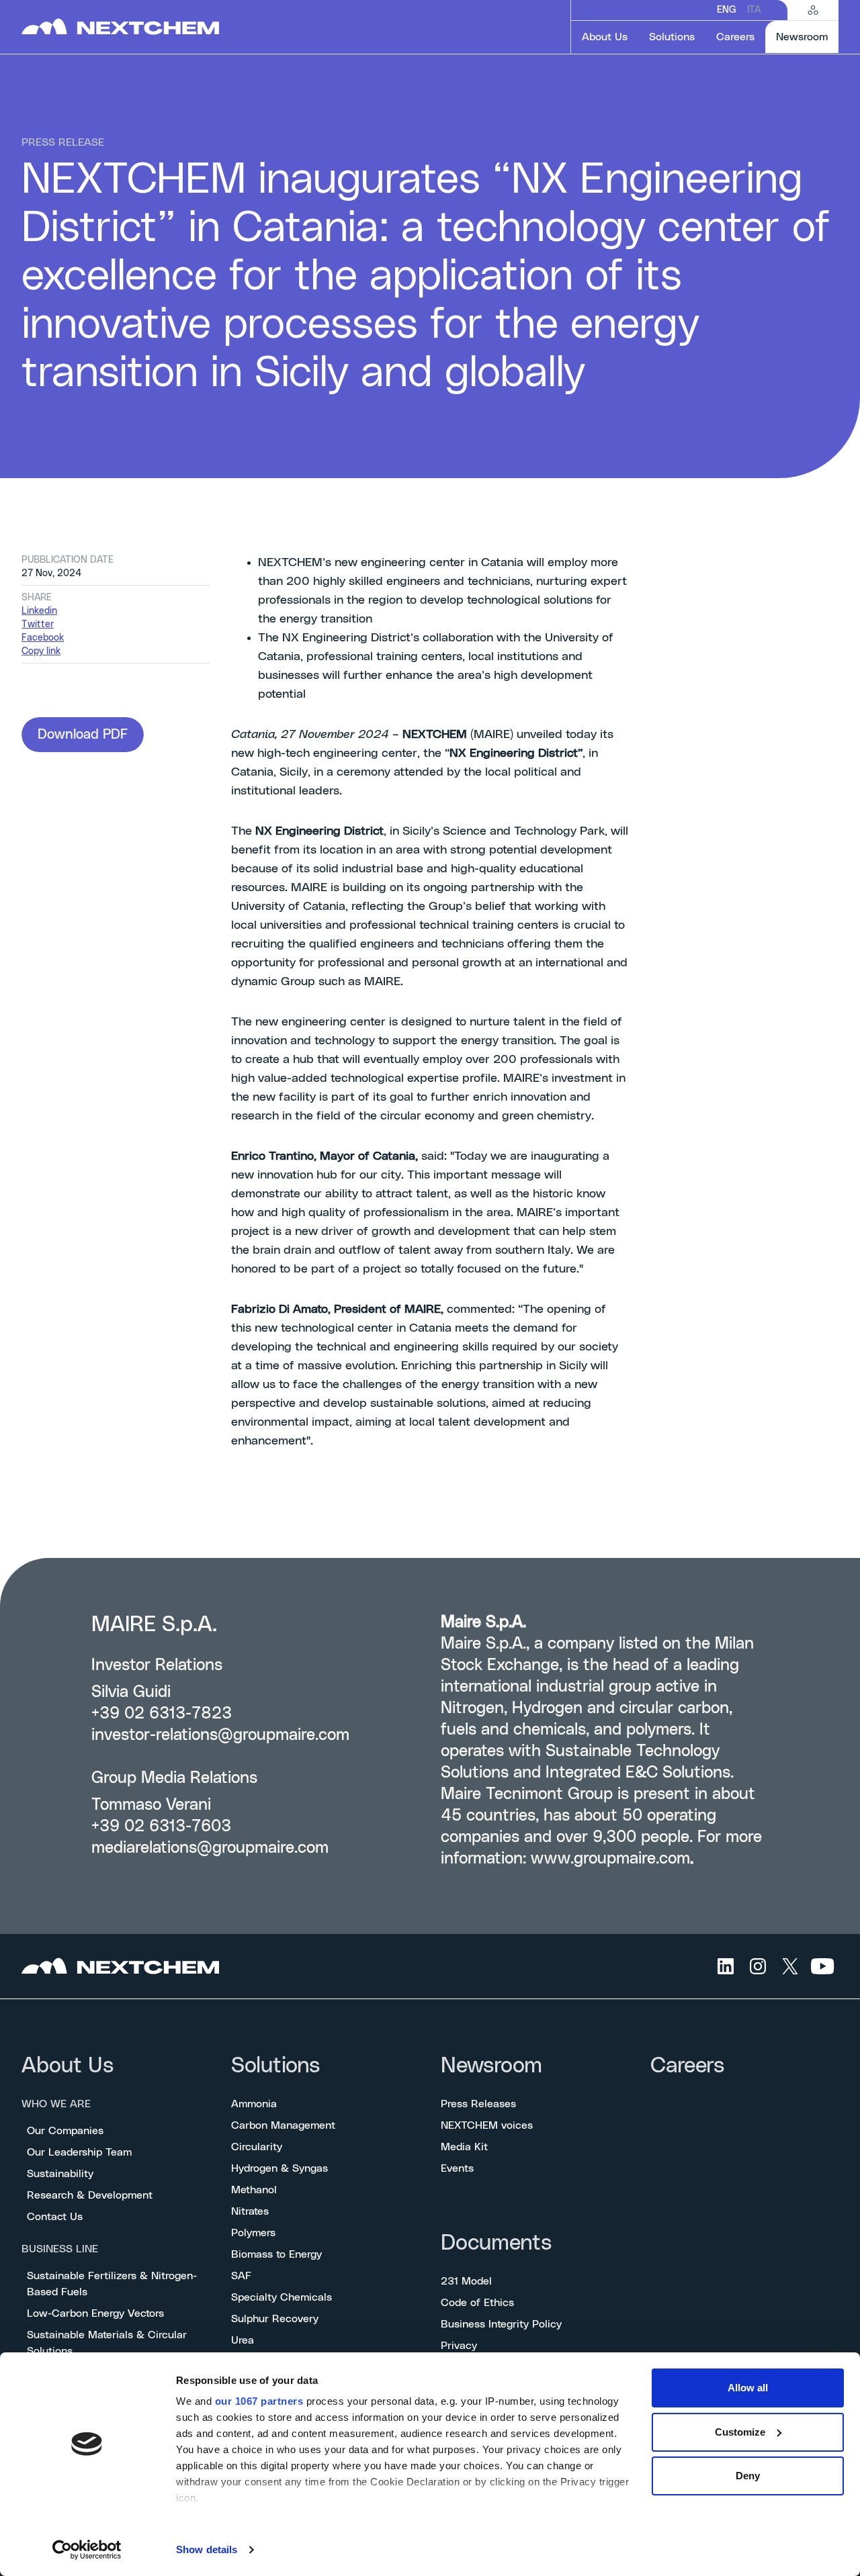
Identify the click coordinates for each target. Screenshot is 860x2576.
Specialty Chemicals (282, 2297)
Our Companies (65, 2131)
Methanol (254, 2190)
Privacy (459, 2346)
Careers (687, 2066)
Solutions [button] (672, 37)
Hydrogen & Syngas (279, 2168)
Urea (243, 2340)
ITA (754, 10)
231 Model (466, 2281)
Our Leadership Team (79, 2152)
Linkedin (39, 611)
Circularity (257, 2147)
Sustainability (60, 2174)
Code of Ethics (477, 2303)
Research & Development (90, 2195)
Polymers (253, 2233)
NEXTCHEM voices (487, 2125)
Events (457, 2168)
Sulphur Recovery (275, 2319)
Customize (740, 2432)
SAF (241, 2276)
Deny (748, 2476)
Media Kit (464, 2147)
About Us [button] (605, 37)
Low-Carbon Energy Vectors (95, 2313)
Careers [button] (735, 37)
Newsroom (491, 2066)
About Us (68, 2066)
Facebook (43, 638)
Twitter (38, 625)
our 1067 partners (259, 2401)
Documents (496, 2243)
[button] (83, 735)
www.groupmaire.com (610, 1859)
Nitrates (250, 2211)
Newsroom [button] (807, 37)
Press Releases (478, 2104)
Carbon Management (283, 2125)
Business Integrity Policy (501, 2324)
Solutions (275, 2066)
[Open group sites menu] (813, 10)
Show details (207, 2549)
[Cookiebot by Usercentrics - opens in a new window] (87, 2550)
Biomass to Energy (276, 2254)
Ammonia (254, 2104)
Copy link (41, 651)
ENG (727, 10)
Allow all (748, 2388)
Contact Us (55, 2217)
